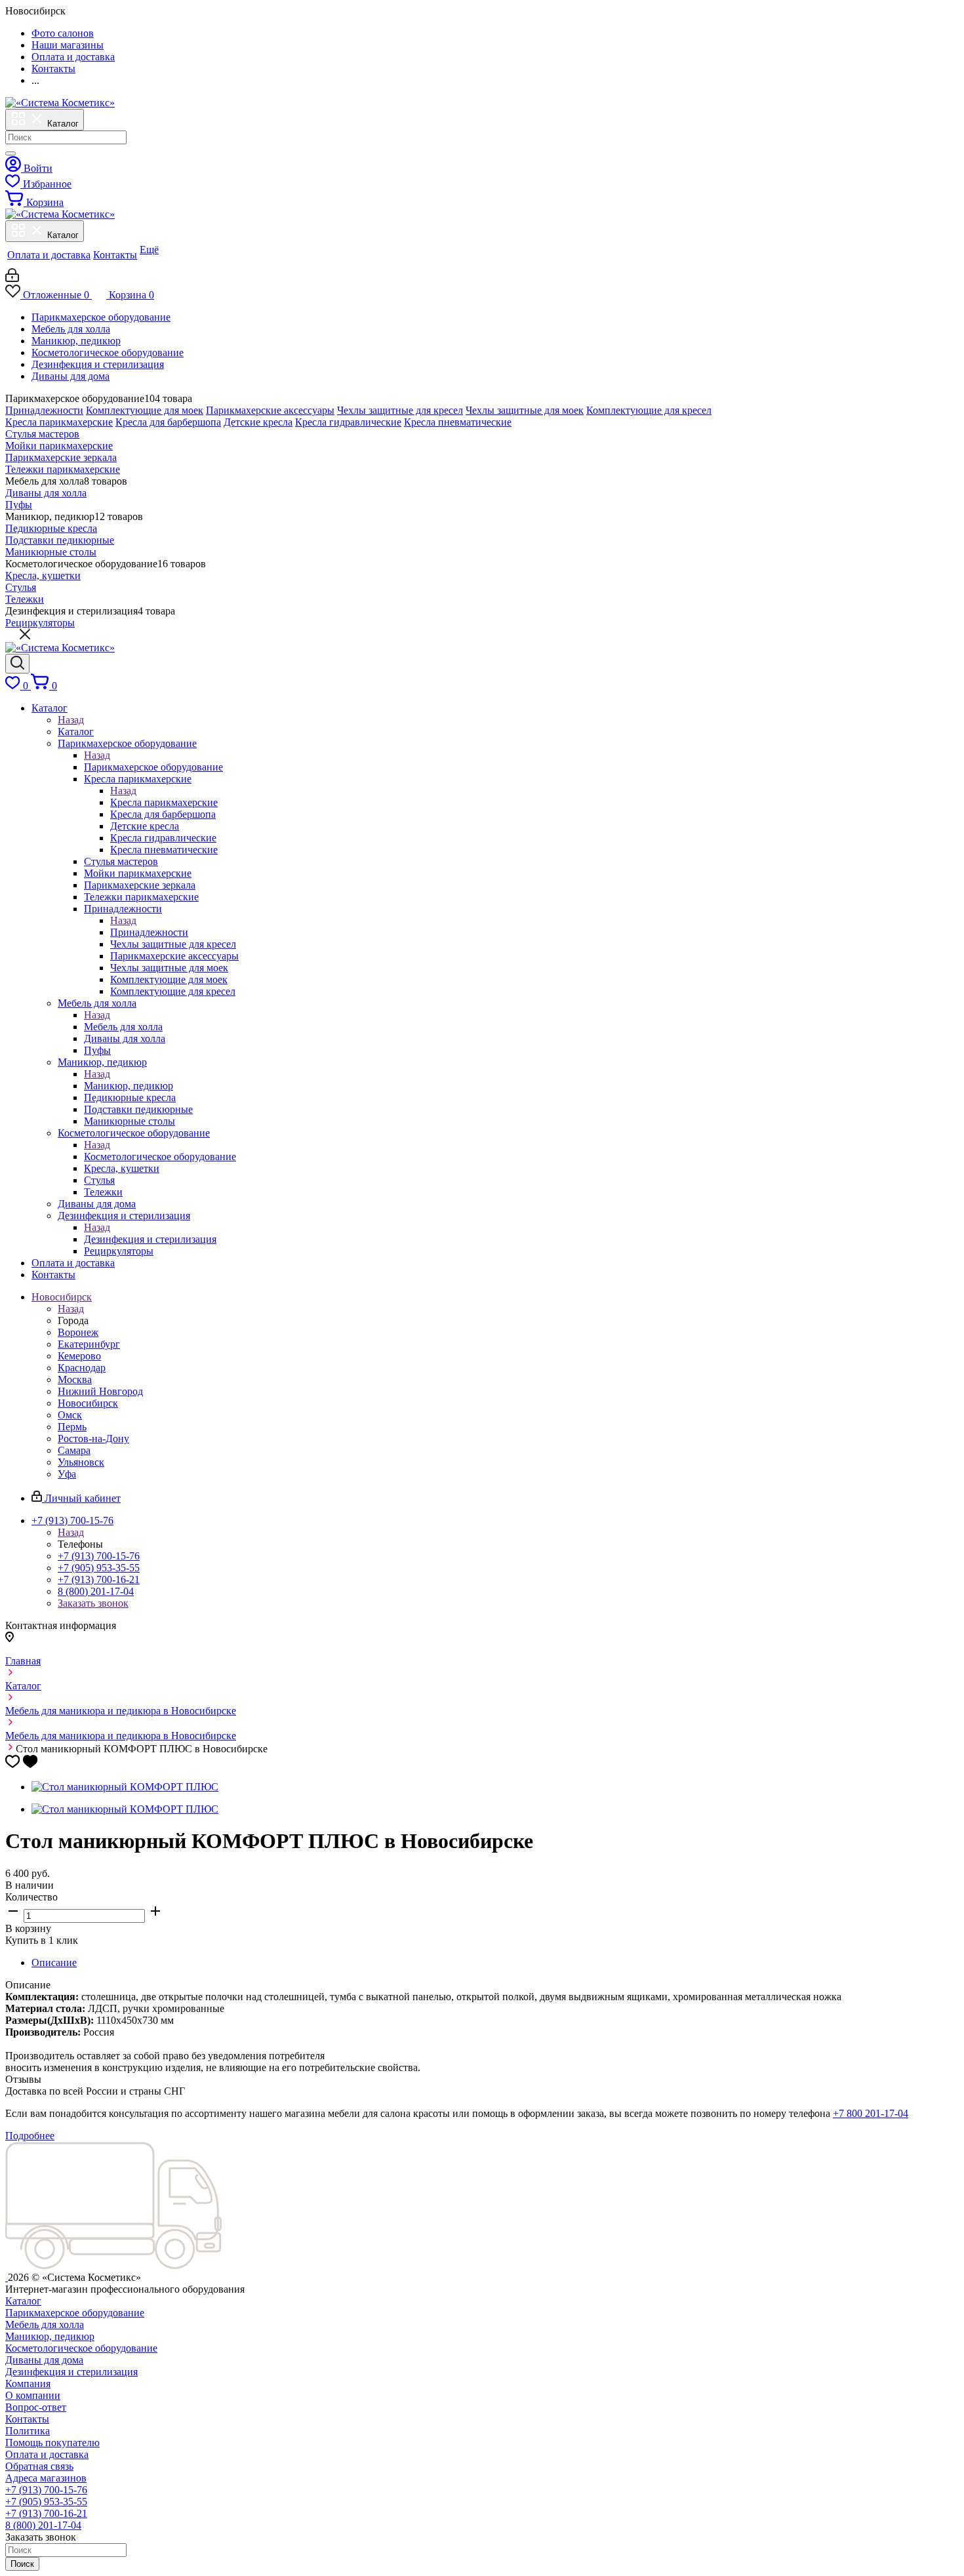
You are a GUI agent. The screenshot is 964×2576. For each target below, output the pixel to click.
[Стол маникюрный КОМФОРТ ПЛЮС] (125, 1787)
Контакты (27, 2419)
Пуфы (19, 505)
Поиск (22, 2564)
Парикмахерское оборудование (101, 317)
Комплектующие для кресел (649, 410)
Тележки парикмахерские (63, 469)
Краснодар (82, 1368)
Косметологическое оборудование (108, 352)
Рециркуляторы (40, 623)
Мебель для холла (71, 329)
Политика (28, 2431)
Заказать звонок (93, 1603)
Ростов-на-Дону (93, 1439)
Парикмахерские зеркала (61, 457)
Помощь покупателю (52, 2443)
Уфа (67, 1474)
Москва (75, 1379)
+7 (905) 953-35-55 (99, 1568)
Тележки (25, 599)
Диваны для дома (70, 376)
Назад (71, 720)
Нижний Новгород (100, 1391)
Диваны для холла (46, 493)
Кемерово (79, 1356)
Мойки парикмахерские (59, 446)
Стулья (21, 587)
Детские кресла (258, 422)
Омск (70, 1415)
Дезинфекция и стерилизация (98, 364)
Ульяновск (81, 1462)
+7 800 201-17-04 (871, 2113)
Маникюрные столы (51, 552)
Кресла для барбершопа (168, 422)
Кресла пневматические (458, 422)
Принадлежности (44, 410)
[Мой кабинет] (12, 278)
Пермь (72, 1427)
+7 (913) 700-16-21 (99, 1580)
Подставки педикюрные (60, 540)
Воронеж (78, 1332)
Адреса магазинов (46, 2478)
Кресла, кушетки (43, 575)
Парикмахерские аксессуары (270, 410)
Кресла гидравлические (348, 422)
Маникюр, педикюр (76, 341)
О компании (33, 2395)
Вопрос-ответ (36, 2407)
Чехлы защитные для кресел (400, 410)
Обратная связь (39, 2466)
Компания (28, 2384)
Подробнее (30, 2136)
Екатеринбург (89, 1344)
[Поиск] (10, 153)
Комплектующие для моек (145, 410)
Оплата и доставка (47, 2454)
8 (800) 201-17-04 (96, 1591)
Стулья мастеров (42, 434)
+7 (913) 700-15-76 (99, 1556)
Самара (74, 1450)
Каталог (76, 732)
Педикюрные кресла (51, 528)
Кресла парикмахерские (59, 422)
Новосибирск (88, 1403)
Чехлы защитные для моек (525, 410)
